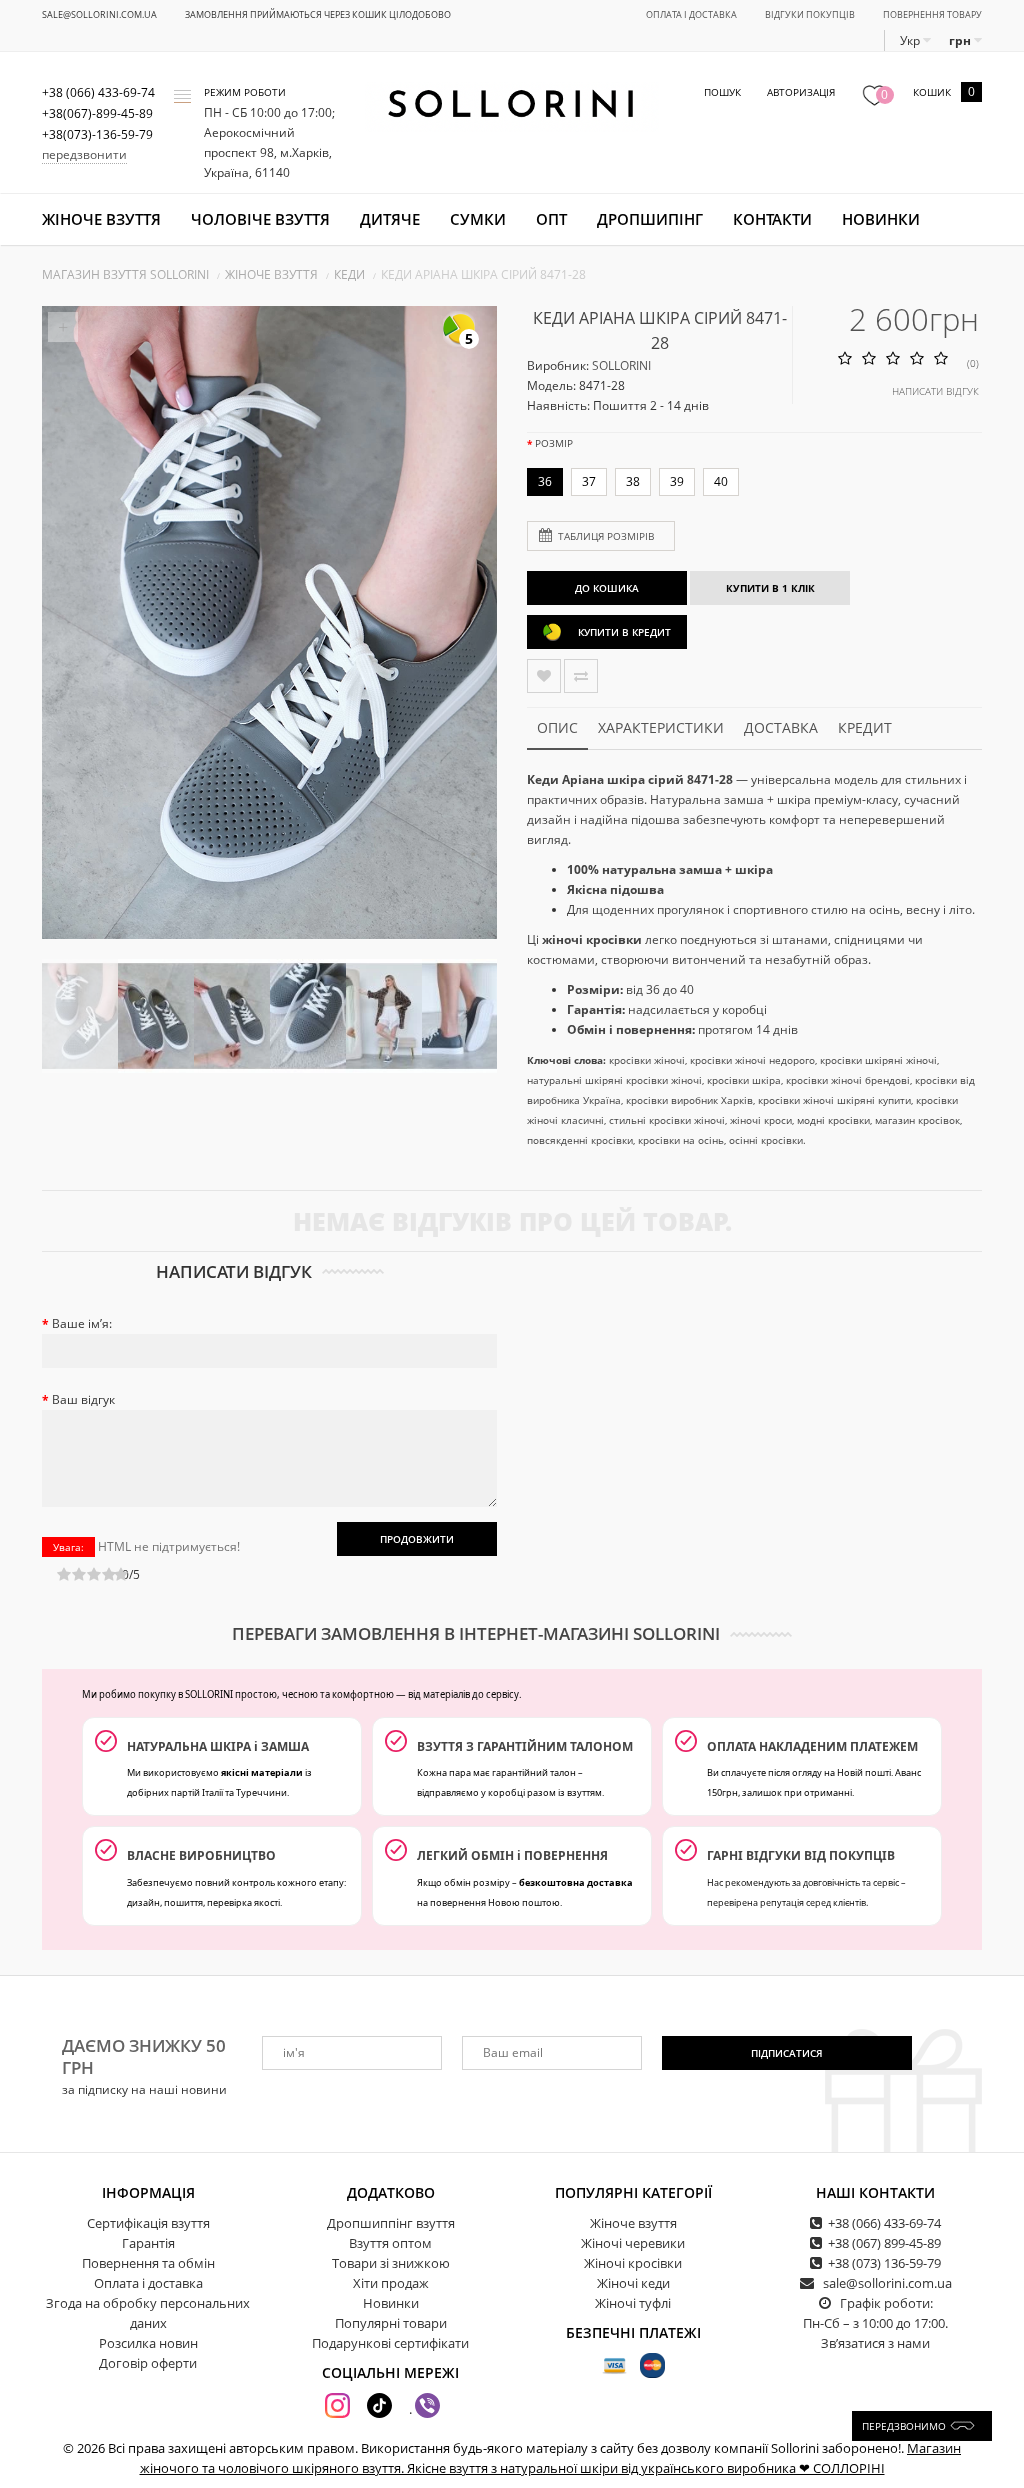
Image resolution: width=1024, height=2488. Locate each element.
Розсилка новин (148, 2343)
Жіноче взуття (101, 219)
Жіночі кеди (633, 2283)
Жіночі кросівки (633, 2263)
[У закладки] (544, 676)
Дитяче (390, 219)
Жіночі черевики (633, 2243)
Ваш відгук (83, 1399)
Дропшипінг (650, 219)
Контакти (772, 219)
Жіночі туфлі (633, 2303)
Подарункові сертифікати (390, 2343)
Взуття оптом (390, 2243)
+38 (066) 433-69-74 (884, 2223)
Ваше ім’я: (82, 1323)
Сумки (478, 219)
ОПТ (551, 219)
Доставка (781, 727)
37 (589, 481)
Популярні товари (391, 2323)
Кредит (865, 727)
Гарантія (148, 2243)
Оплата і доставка (691, 14)
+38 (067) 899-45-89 (884, 2243)
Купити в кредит (624, 632)
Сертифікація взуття (148, 2223)
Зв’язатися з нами (875, 2343)
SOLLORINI (621, 365)
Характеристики (661, 727)
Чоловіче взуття (260, 219)
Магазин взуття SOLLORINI (125, 274)
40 (721, 481)
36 (545, 481)
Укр (911, 40)
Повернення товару (932, 14)
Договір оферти (148, 2363)
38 (633, 481)
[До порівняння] (581, 676)
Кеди (349, 274)
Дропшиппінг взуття (391, 2223)
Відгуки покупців (810, 14)
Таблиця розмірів (606, 536)
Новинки (881, 219)
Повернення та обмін (148, 2263)
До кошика (607, 588)
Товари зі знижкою (391, 2263)
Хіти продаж (391, 2283)
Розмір (554, 443)
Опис (557, 727)
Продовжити (417, 1539)
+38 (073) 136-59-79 (884, 2263)
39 (677, 481)
